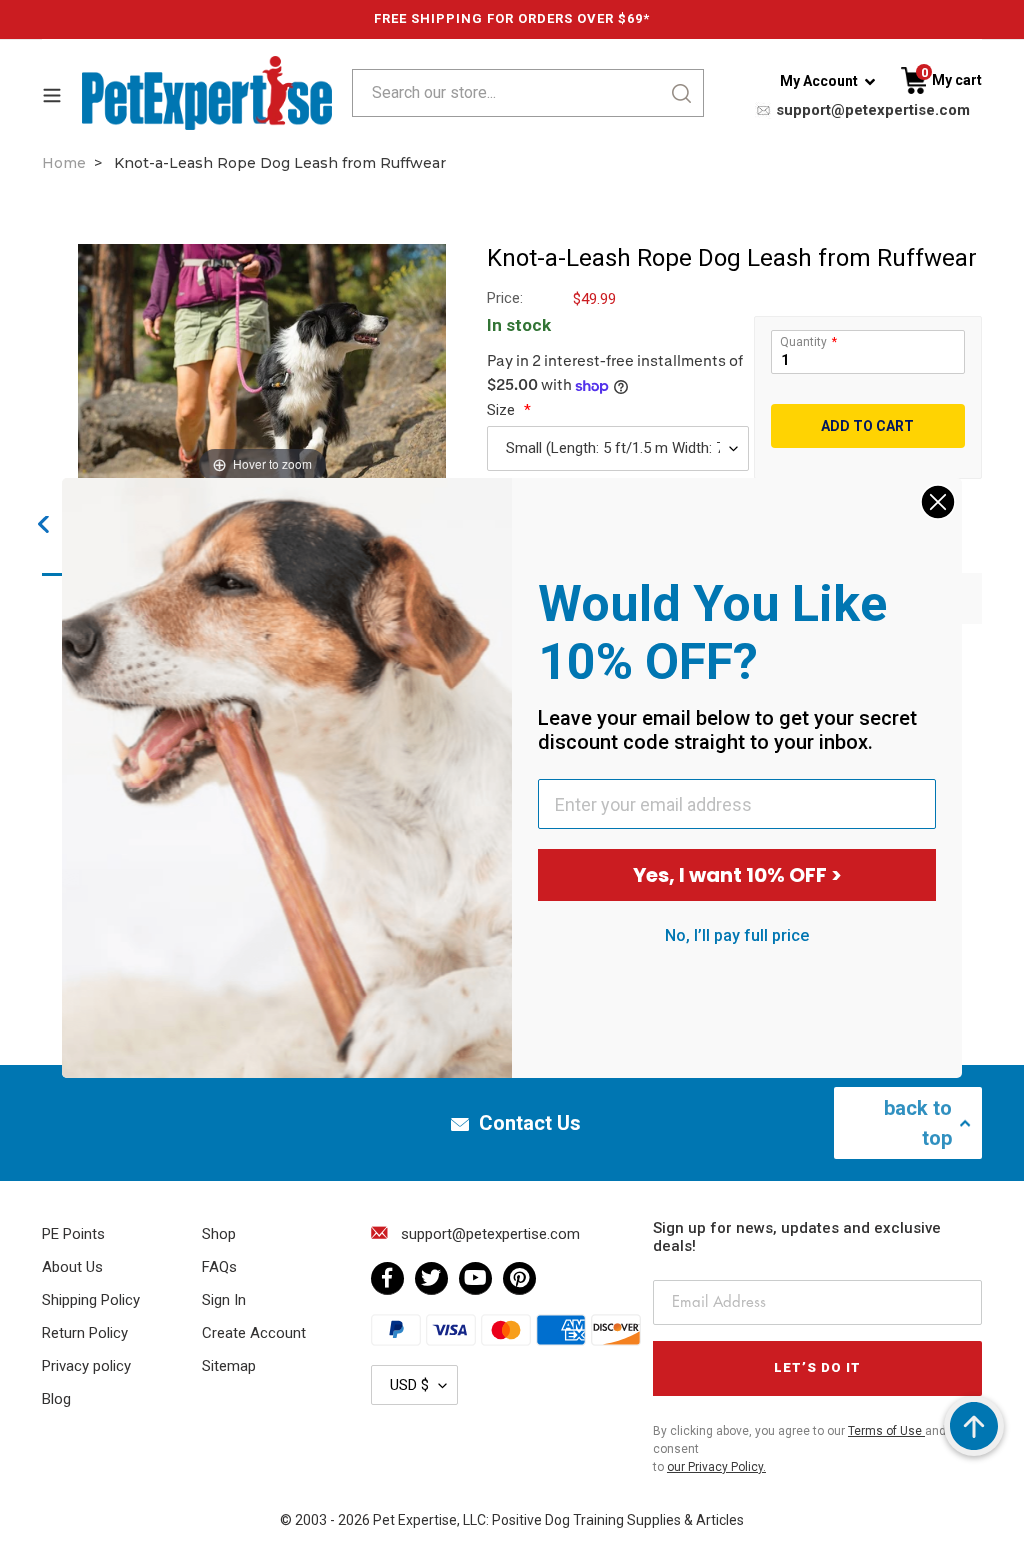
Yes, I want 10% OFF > (737, 875)
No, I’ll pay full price (737, 935)
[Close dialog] (938, 502)
